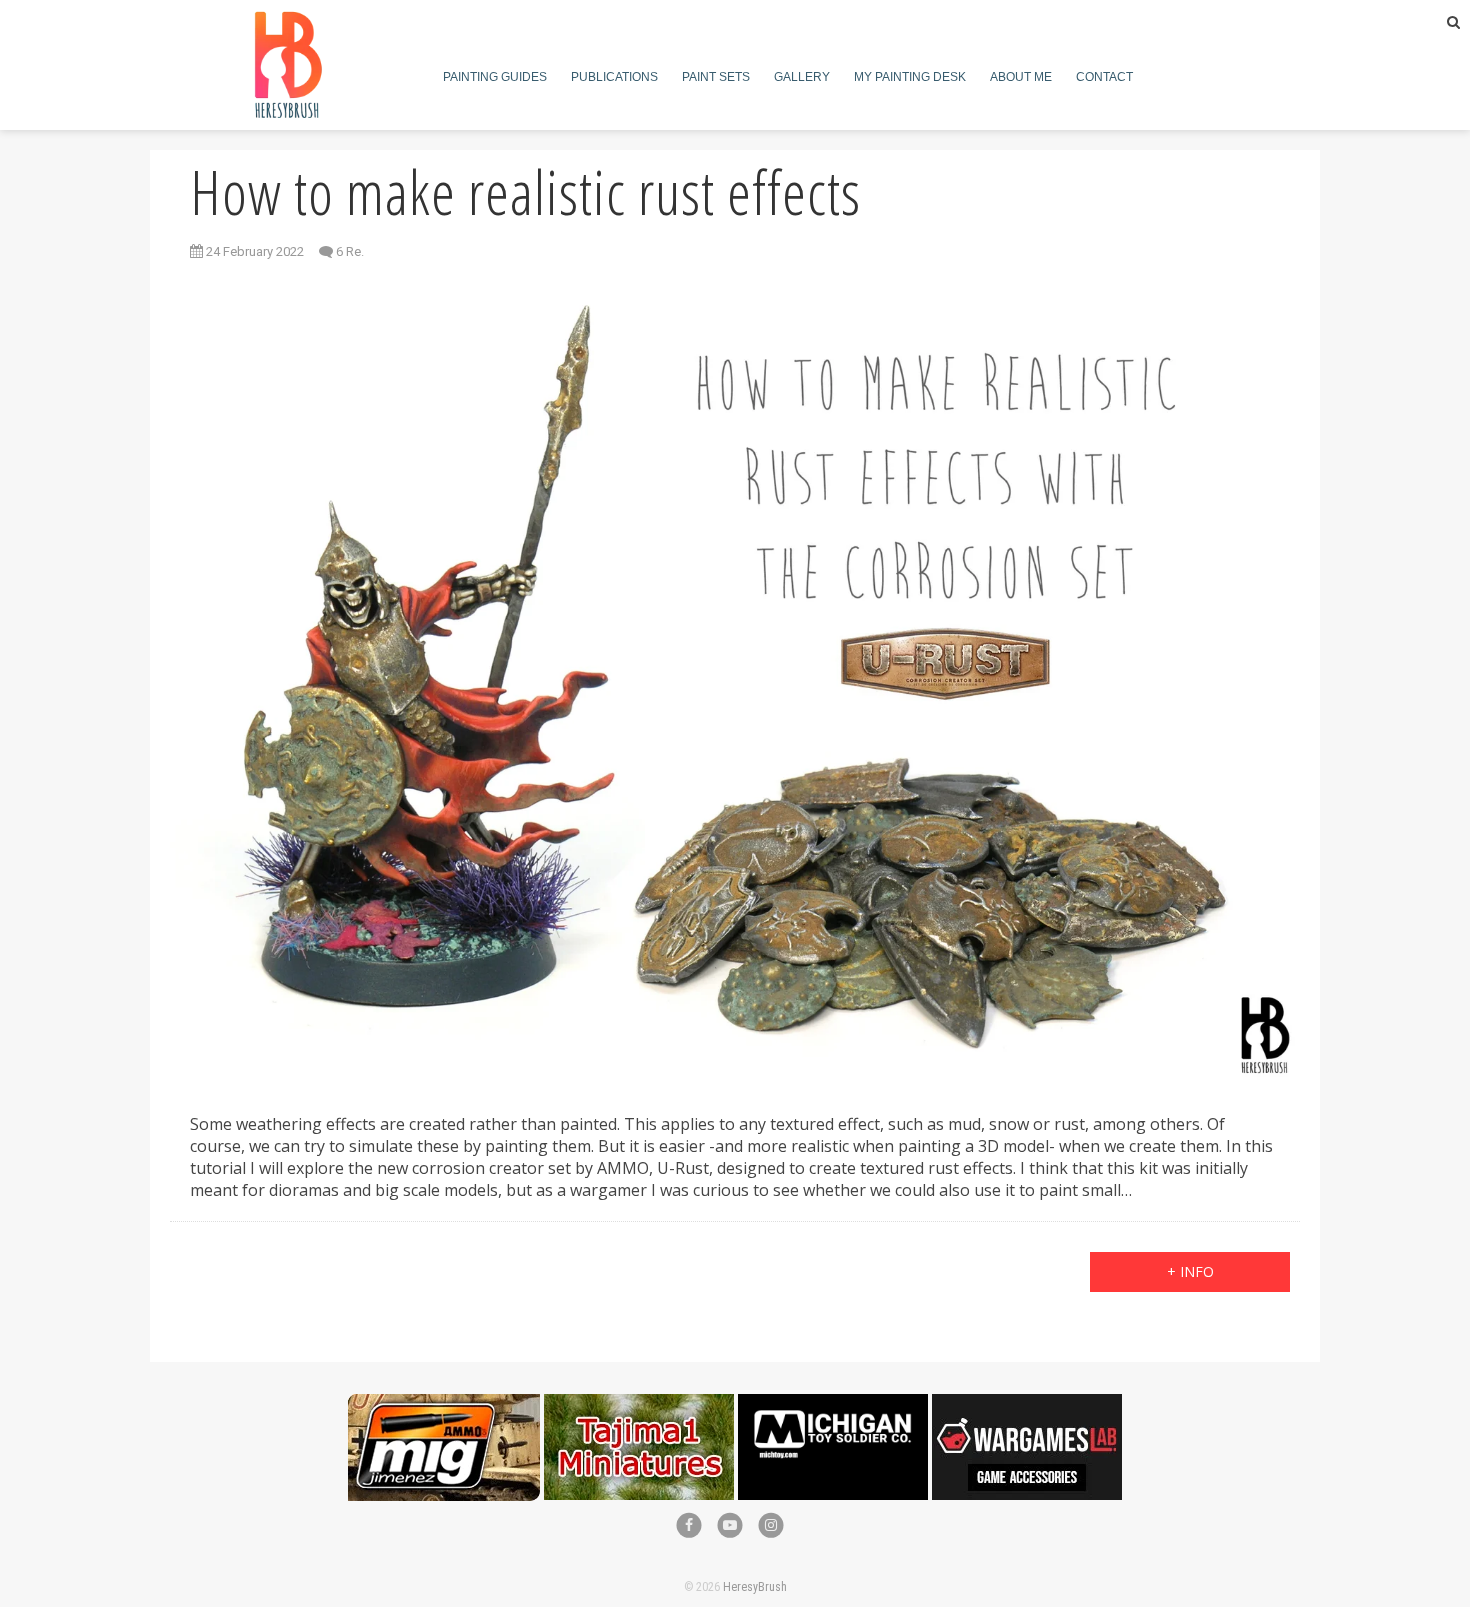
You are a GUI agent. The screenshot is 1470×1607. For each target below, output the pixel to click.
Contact (1104, 77)
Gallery (802, 77)
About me (1021, 77)
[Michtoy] (833, 1404)
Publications (614, 77)
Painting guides (495, 77)
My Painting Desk (910, 77)
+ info (1190, 1271)
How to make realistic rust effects (525, 192)
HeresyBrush (755, 1587)
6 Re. (350, 251)
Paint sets (716, 77)
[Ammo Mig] (444, 1404)
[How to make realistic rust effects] (735, 680)
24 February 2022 (253, 251)
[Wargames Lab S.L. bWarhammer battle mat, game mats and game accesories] (1027, 1404)
